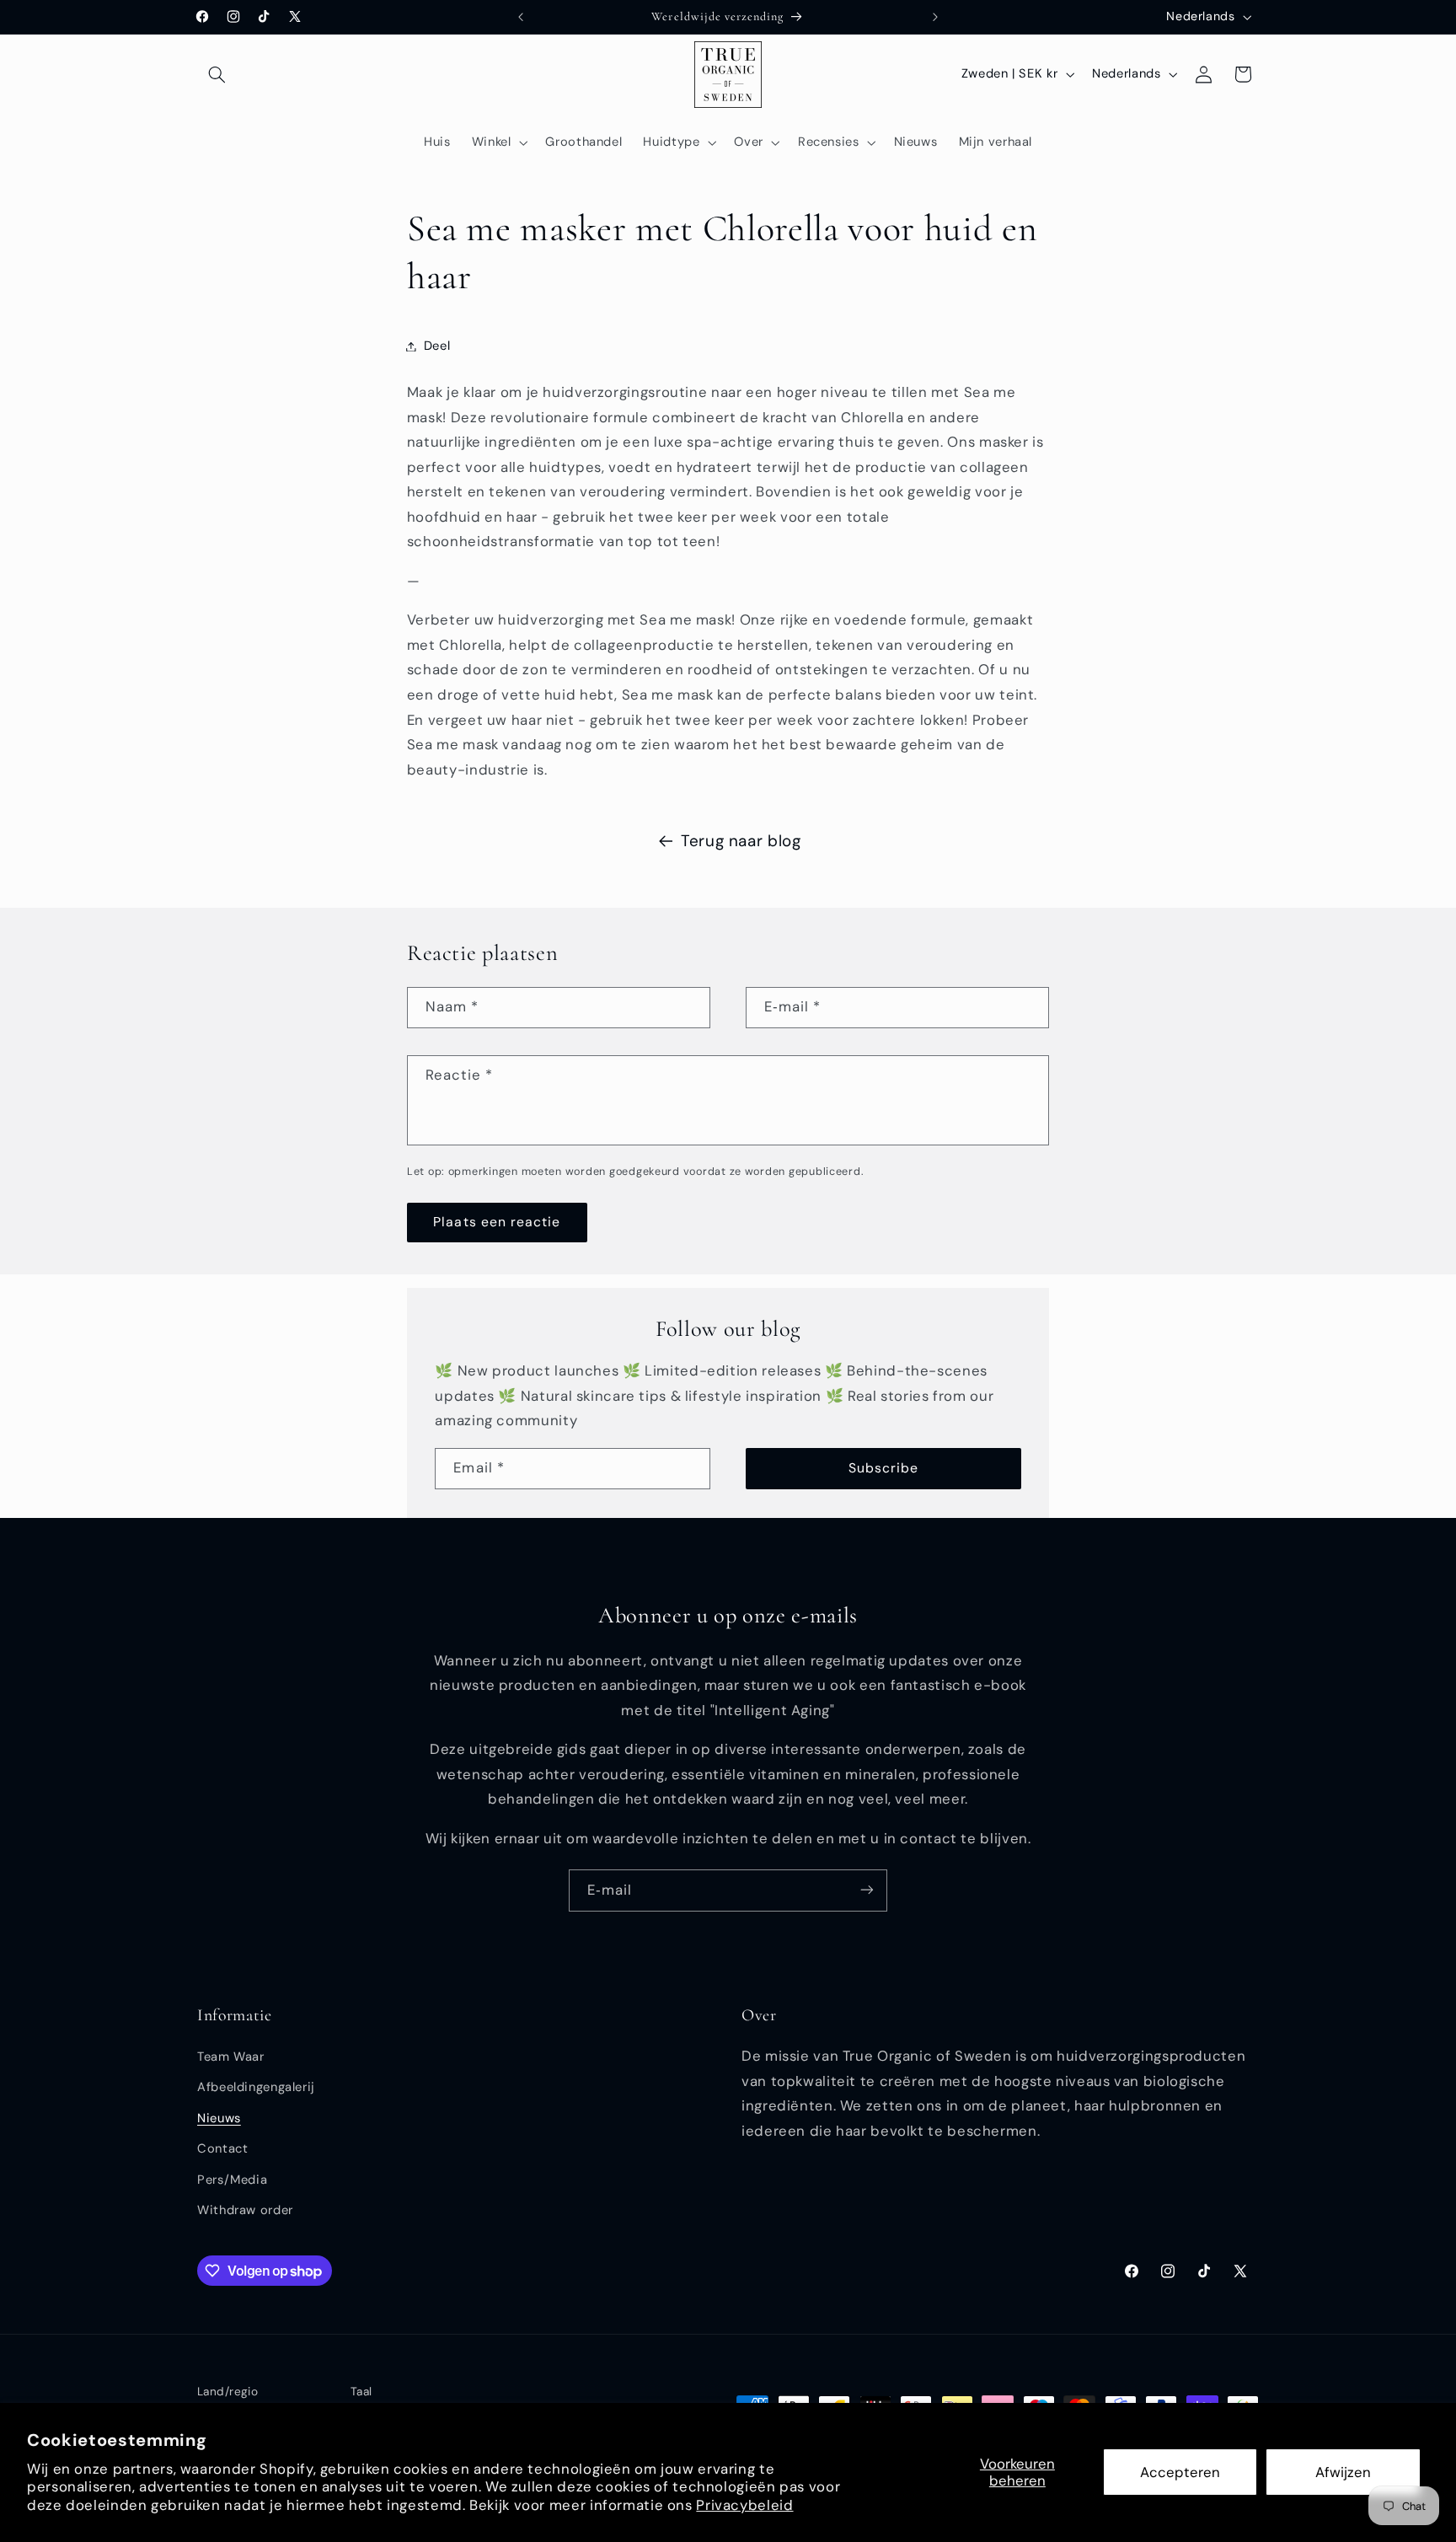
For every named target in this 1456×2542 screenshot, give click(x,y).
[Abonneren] (867, 1890)
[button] (217, 74)
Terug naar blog (741, 841)
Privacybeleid (744, 2505)
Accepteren (1180, 2472)
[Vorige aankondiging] (521, 17)
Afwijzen (1343, 2472)
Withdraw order (245, 2211)
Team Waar (231, 2057)
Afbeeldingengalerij (256, 2088)
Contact (222, 2149)
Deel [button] (437, 346)
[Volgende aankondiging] (935, 17)
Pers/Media (232, 2180)
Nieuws (219, 2118)
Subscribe (883, 1468)
